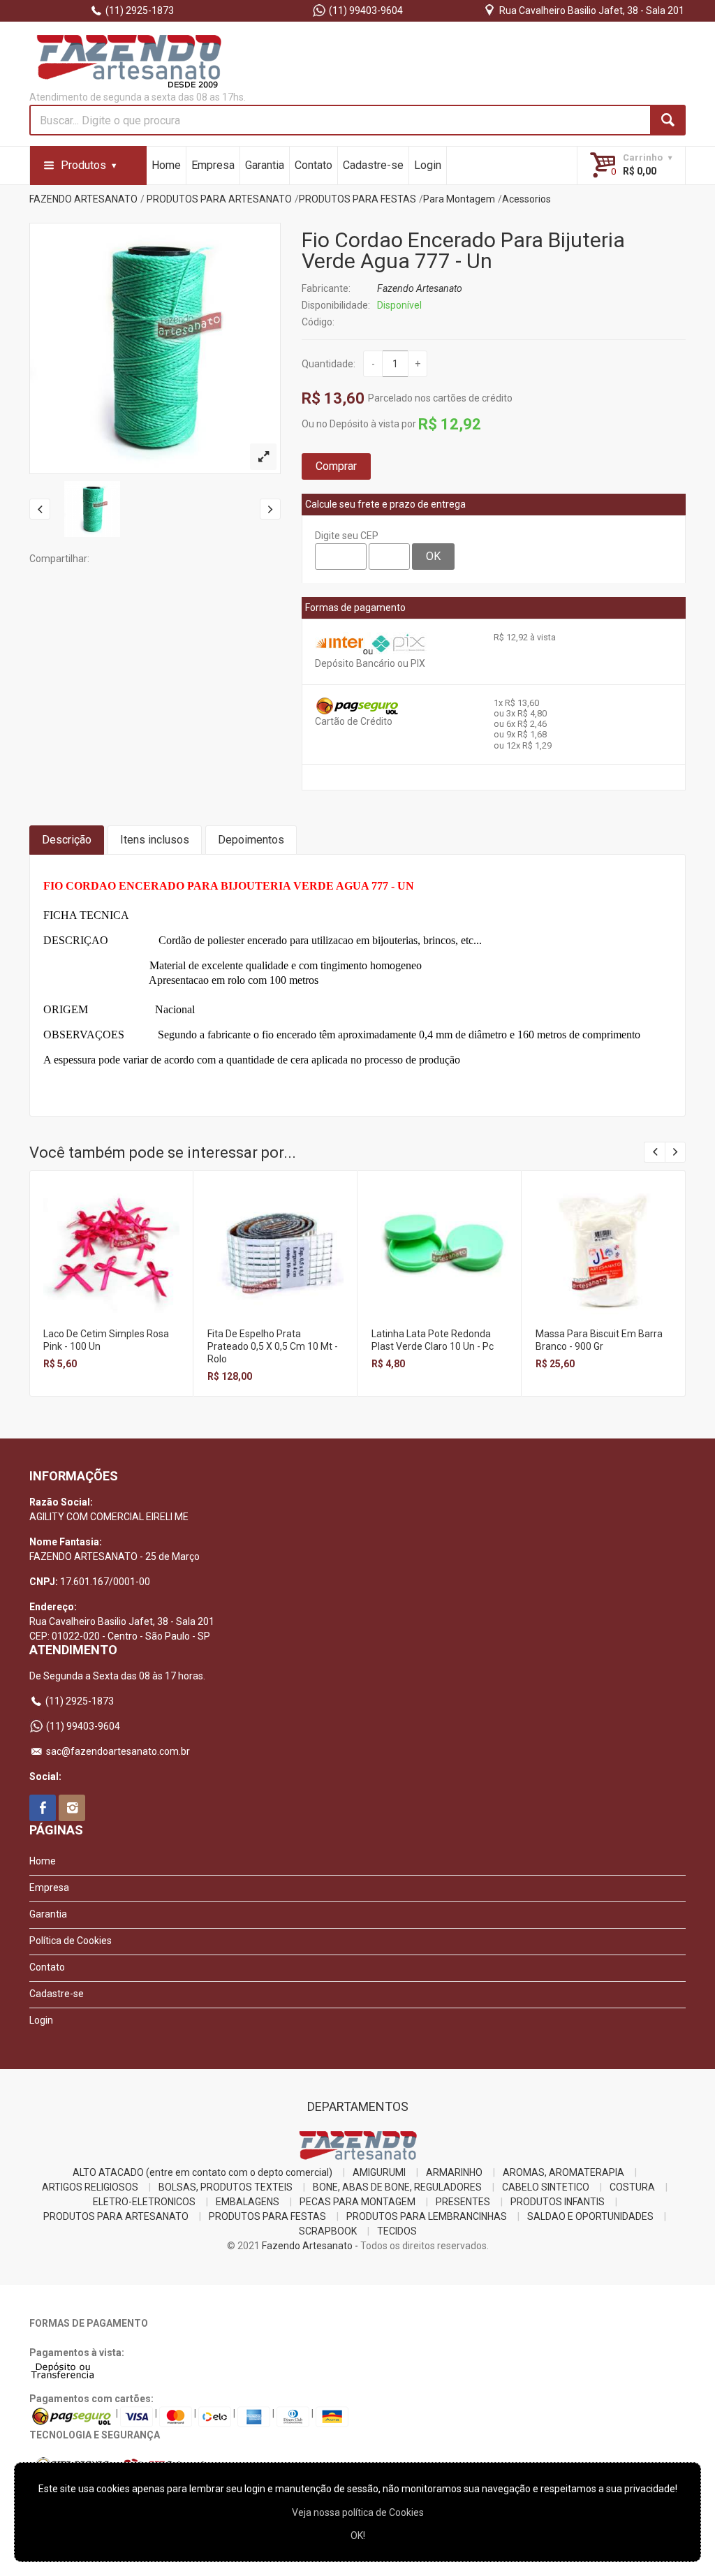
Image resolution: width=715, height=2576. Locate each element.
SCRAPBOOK (328, 2231)
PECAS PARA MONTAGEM (357, 2202)
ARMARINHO (454, 2172)
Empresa (213, 165)
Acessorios (526, 199)
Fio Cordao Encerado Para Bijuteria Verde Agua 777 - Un (463, 250)
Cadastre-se (373, 165)
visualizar (111, 1234)
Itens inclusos (155, 840)
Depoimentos (251, 840)
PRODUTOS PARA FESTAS (357, 199)
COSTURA (632, 2187)
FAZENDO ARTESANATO (83, 199)
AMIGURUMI (379, 2172)
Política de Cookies (71, 1941)
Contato (314, 165)
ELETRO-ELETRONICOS (144, 2202)
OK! (358, 2535)
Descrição (67, 840)
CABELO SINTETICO (546, 2187)
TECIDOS (397, 2231)
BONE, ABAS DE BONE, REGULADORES (397, 2187)
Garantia (265, 165)
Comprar (336, 466)
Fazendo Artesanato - (310, 2246)
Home (166, 165)
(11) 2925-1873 (139, 10)
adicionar (111, 1264)
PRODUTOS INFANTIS (558, 2202)
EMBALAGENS (248, 2202)
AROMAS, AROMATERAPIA (563, 2172)
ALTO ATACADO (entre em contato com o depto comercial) (202, 2172)
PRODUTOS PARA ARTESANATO (219, 199)
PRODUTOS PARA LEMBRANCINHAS (427, 2216)
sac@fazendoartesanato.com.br (117, 1751)
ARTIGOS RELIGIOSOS (90, 2187)
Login (428, 165)
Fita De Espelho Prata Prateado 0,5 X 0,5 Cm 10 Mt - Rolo (273, 1346)
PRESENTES (463, 2202)
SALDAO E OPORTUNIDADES (590, 2216)
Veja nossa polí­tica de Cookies (358, 2512)
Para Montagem (459, 199)
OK (433, 556)
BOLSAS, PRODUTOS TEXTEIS (226, 2187)
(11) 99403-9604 (365, 10)
